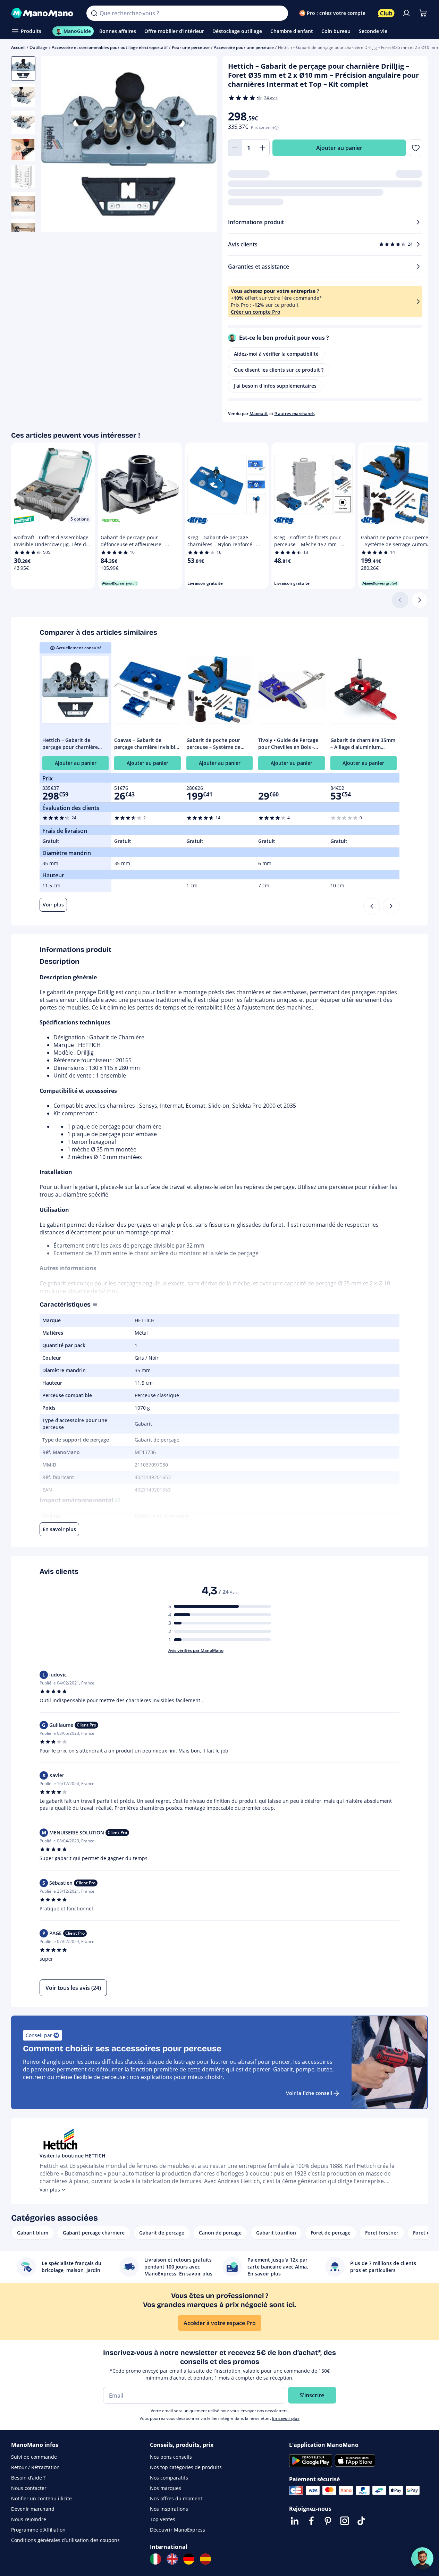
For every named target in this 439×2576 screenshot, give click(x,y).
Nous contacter (29, 2488)
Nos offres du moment (176, 2498)
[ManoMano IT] (155, 2559)
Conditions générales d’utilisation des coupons (65, 2540)
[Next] (391, 906)
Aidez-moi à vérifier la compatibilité (276, 354)
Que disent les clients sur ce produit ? (279, 370)
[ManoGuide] (422, 2558)
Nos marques (166, 2488)
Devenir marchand (33, 2509)
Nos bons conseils (171, 2457)
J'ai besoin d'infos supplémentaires (275, 386)
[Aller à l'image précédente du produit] (55, 145)
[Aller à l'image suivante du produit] (203, 145)
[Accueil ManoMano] (43, 13)
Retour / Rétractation (35, 2467)
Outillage (39, 47)
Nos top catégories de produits (186, 2467)
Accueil (18, 47)
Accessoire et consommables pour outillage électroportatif (110, 47)
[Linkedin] (295, 2521)
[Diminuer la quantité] (235, 148)
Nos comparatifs (169, 2478)
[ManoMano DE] (189, 2559)
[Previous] (372, 906)
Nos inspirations (169, 2509)
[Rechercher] (94, 13)
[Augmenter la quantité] (263, 148)
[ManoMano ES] (205, 2559)
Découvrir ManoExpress (178, 2530)
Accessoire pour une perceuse (244, 47)
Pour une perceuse (191, 47)
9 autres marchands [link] (295, 413)
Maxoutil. (259, 413)
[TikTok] (361, 2521)
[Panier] (423, 13)
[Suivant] (420, 600)
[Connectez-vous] (406, 13)
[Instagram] (345, 2521)
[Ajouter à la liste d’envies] (416, 148)
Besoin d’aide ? (28, 2478)
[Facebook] (311, 2521)
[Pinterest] (328, 2521)
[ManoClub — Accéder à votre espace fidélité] (386, 13)
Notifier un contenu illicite (41, 2498)
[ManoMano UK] (172, 2559)
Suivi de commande (34, 2457)
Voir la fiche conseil (309, 2093)
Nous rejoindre (29, 2519)
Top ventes (163, 2519)
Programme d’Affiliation (38, 2530)
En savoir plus (286, 2418)
